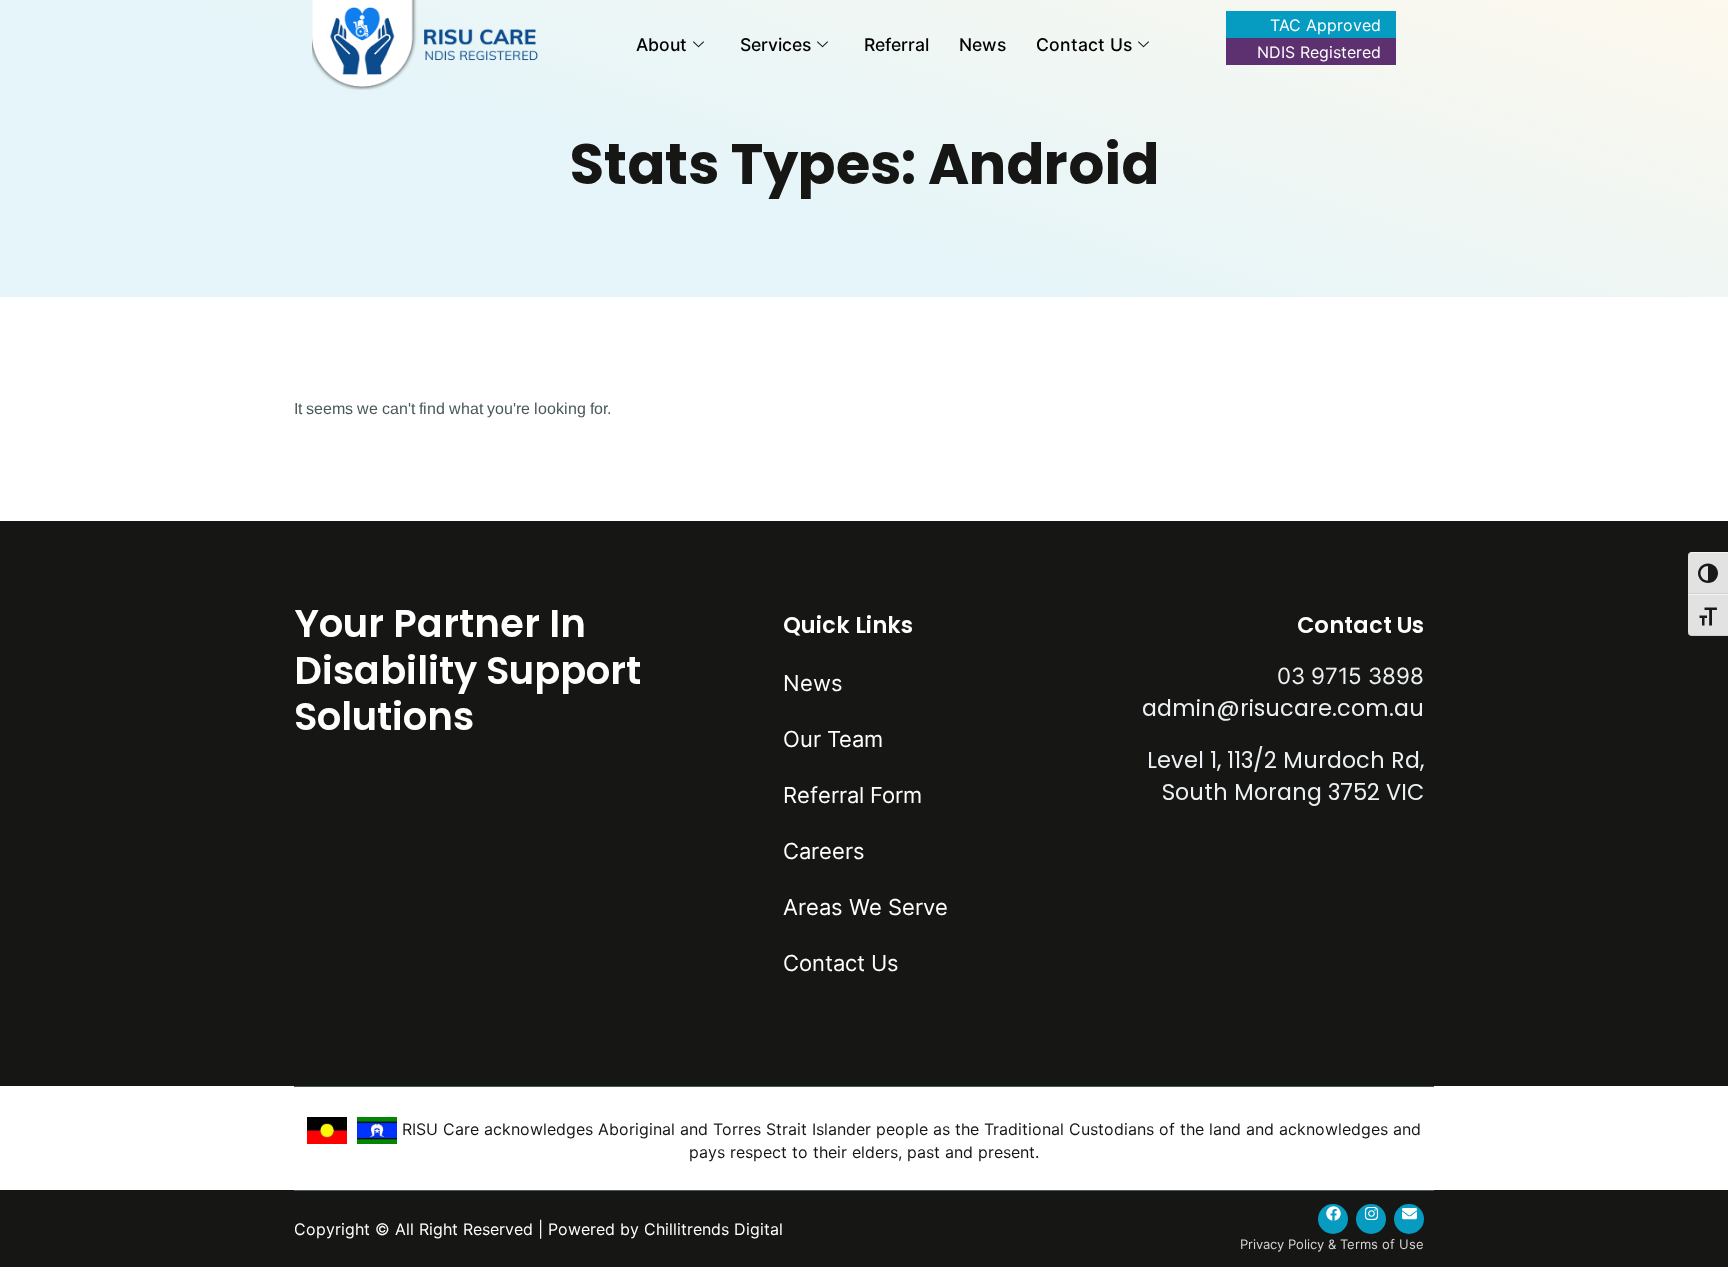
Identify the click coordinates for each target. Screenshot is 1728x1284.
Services (775, 44)
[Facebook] (1333, 1219)
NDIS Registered (1319, 52)
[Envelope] (1409, 1219)
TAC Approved (1325, 25)
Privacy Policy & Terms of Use (1332, 1244)
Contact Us (1084, 44)
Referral (896, 44)
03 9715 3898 (1350, 675)
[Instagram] (1371, 1219)
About (661, 44)
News (982, 44)
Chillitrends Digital (713, 1229)
